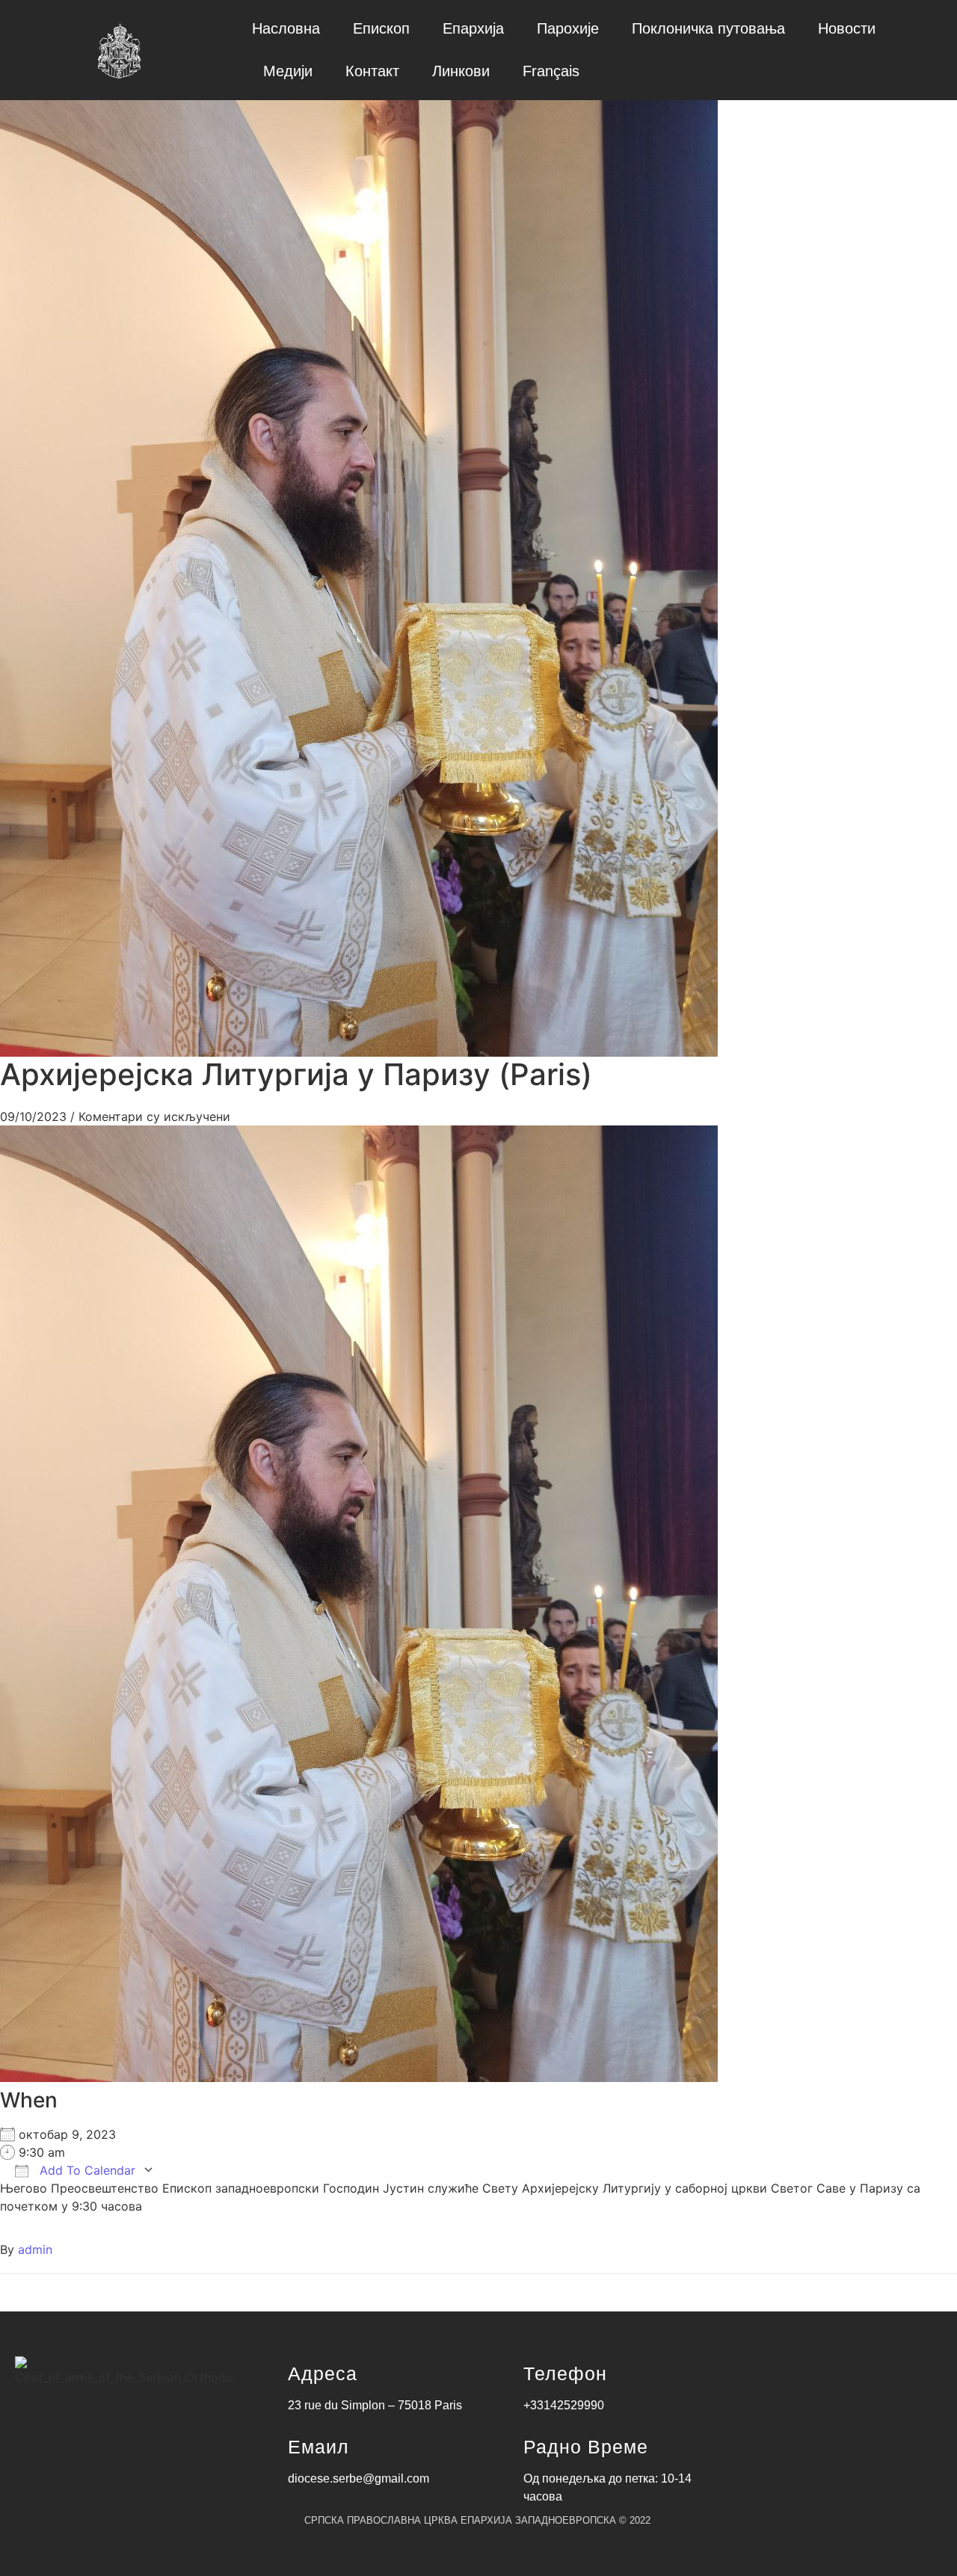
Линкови (461, 71)
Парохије (568, 28)
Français (551, 71)
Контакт (372, 71)
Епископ (381, 28)
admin (35, 2249)
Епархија (473, 28)
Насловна (286, 28)
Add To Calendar (86, 2170)
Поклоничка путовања (708, 28)
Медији (288, 71)
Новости (847, 28)
